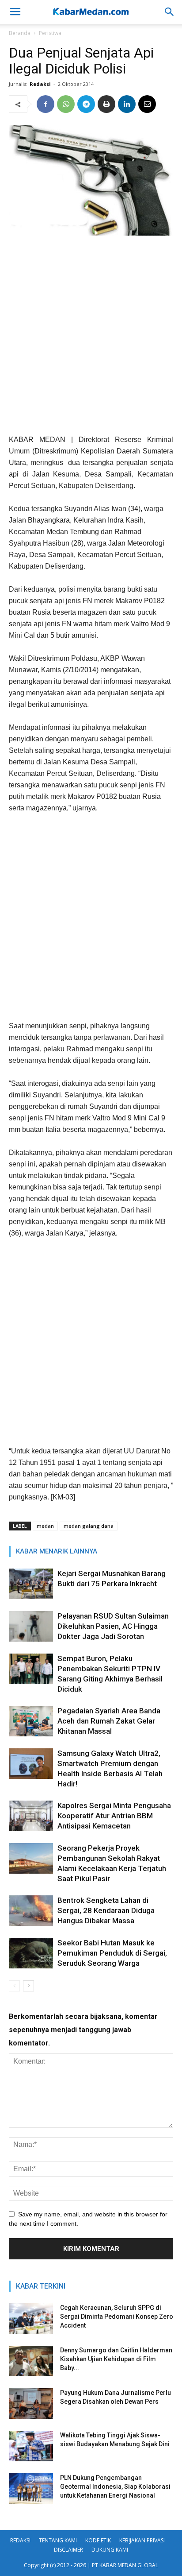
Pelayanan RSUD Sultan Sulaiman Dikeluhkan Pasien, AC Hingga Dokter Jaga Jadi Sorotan (113, 1626)
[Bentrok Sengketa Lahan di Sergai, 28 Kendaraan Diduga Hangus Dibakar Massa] (31, 1911)
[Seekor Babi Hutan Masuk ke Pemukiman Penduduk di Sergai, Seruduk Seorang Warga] (31, 1953)
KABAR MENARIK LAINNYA (57, 1551)
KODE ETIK (98, 2540)
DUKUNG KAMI (110, 2550)
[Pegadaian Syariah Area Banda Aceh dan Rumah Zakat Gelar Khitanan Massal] (31, 1721)
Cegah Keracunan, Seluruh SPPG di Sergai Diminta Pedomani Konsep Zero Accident (117, 2316)
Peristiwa (50, 33)
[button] (170, 12)
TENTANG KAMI (58, 2540)
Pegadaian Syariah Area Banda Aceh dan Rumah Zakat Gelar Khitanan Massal (109, 1721)
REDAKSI (20, 2540)
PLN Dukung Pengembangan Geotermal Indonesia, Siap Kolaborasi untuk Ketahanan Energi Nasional (115, 2487)
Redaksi (40, 84)
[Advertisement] (91, 338)
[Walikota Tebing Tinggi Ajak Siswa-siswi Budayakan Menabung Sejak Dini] (31, 2446)
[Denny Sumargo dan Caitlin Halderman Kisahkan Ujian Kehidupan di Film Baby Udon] (31, 2361)
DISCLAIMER (68, 2550)
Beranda (20, 33)
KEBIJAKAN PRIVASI (142, 2540)
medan (45, 1526)
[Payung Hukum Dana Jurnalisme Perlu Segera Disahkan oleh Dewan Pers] (31, 2404)
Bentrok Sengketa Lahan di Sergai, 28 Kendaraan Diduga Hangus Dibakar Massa (106, 1910)
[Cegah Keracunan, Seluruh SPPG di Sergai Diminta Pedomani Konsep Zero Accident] (31, 2318)
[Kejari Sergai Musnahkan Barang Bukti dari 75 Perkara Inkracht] (31, 1584)
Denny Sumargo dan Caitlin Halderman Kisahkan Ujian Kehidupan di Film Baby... (116, 2359)
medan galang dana (89, 1526)
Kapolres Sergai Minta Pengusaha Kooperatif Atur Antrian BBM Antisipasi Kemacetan (114, 1816)
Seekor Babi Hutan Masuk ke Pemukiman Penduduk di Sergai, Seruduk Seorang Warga (112, 1953)
